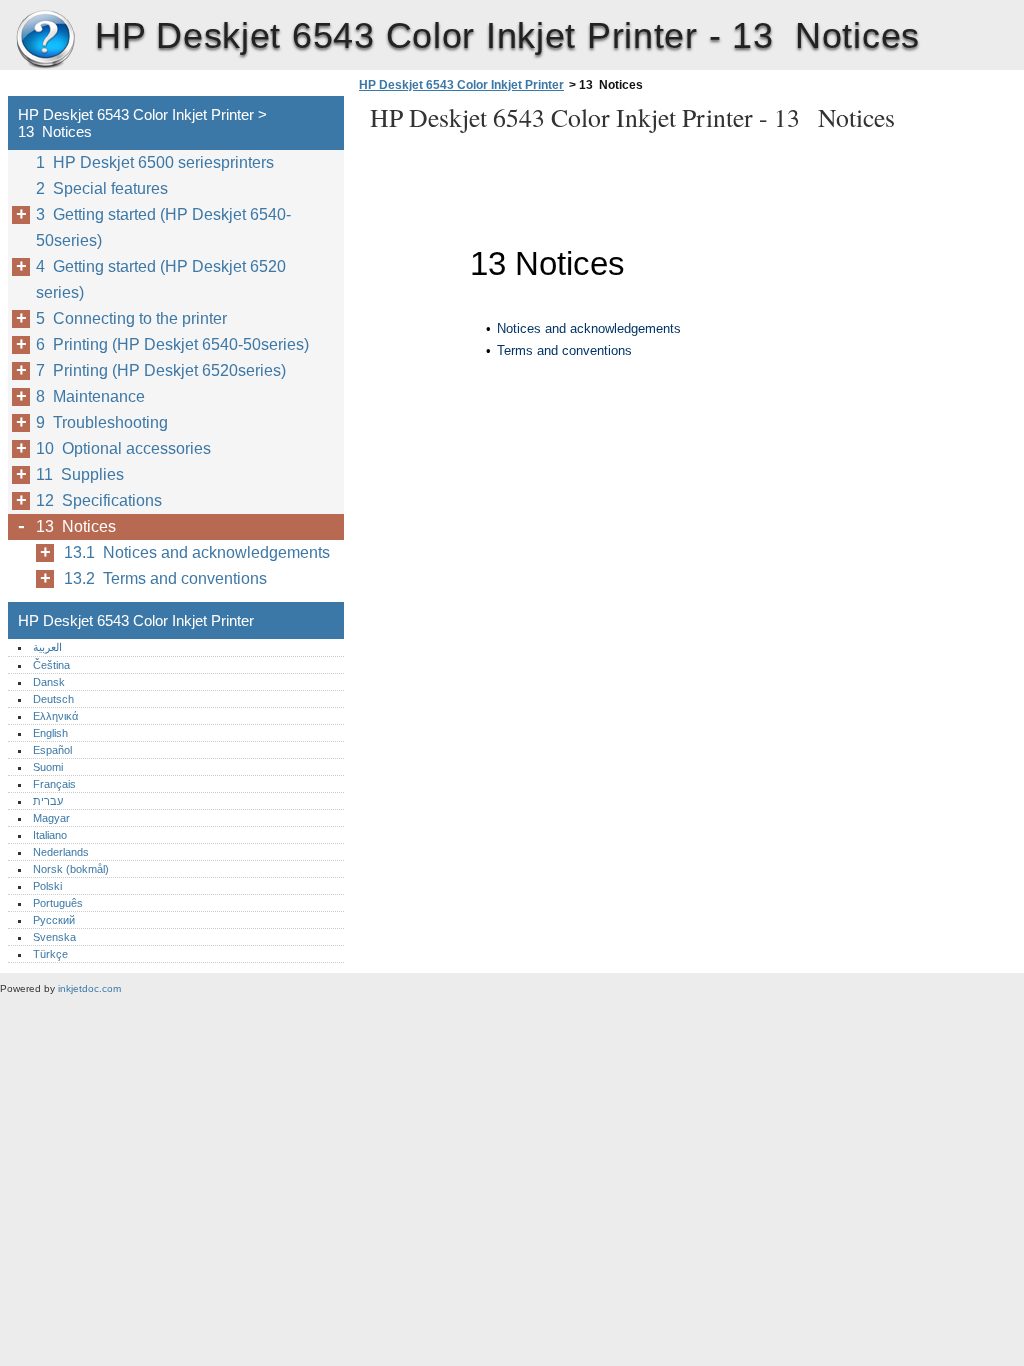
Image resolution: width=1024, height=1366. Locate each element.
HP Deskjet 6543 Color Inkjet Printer (45, 40)
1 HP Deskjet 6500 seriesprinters (155, 162)
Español (52, 750)
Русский (54, 920)
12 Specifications (99, 500)
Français (54, 784)
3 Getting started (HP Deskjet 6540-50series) (163, 227)
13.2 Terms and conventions (165, 578)
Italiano (50, 835)
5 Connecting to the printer (131, 318)
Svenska (54, 937)
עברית (48, 801)
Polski (47, 886)
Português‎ (58, 903)
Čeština (51, 665)
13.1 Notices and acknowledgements (197, 552)
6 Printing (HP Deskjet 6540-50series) (172, 344)
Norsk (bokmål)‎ (71, 869)
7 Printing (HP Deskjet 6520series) (161, 370)
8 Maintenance (90, 396)
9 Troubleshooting (102, 422)
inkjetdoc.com (89, 988)
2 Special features (102, 188)
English (50, 733)
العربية (47, 647)
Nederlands (61, 852)
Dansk (49, 682)
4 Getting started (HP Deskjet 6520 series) (161, 279)
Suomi (48, 767)
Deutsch (53, 699)
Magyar (51, 818)
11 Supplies (80, 474)
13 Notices (76, 526)
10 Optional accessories (123, 448)
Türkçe (50, 954)
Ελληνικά (55, 716)
